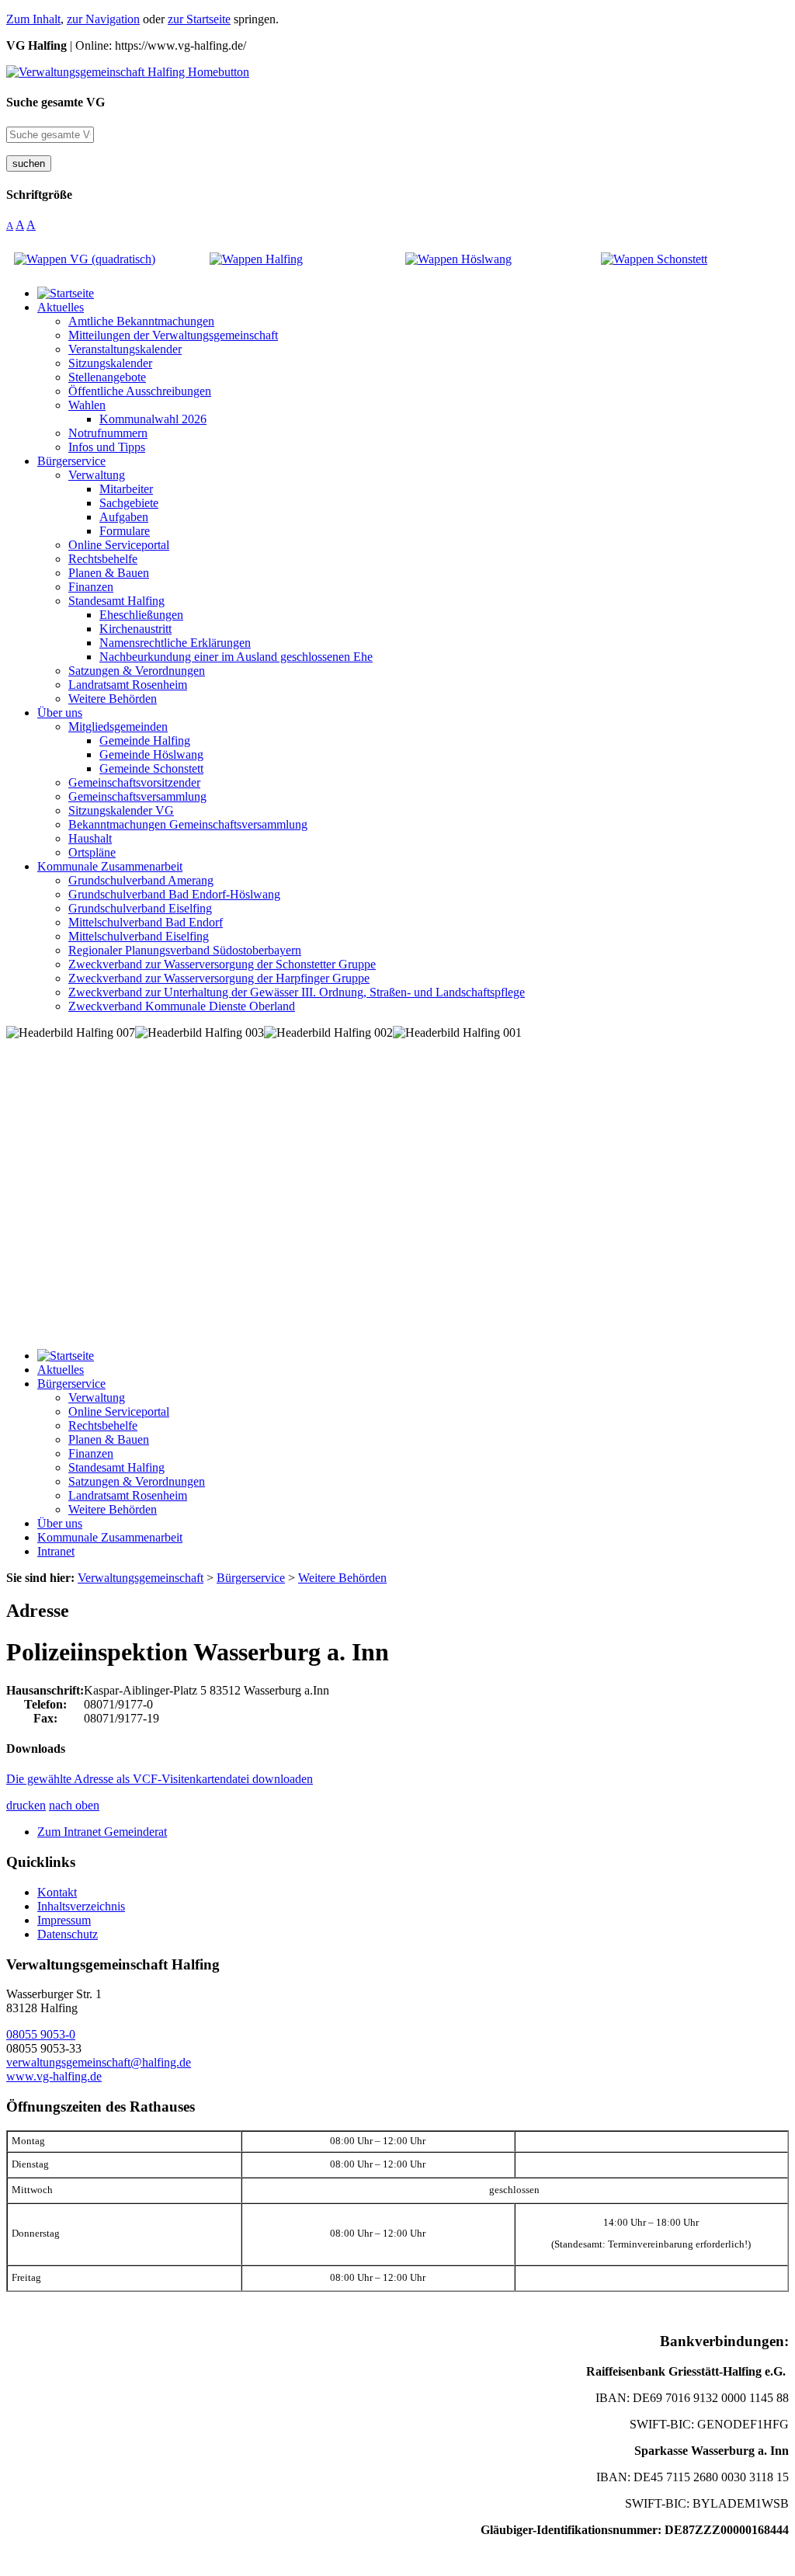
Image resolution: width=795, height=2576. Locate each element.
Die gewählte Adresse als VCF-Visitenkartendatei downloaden (160, 1779)
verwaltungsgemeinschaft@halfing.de (99, 2062)
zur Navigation (103, 19)
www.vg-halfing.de (54, 2076)
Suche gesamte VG (56, 102)
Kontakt (57, 1892)
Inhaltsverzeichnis (81, 1906)
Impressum (64, 1920)
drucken (26, 1805)
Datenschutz (68, 1934)
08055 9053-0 (41, 2034)
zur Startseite (199, 19)
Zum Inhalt (33, 19)
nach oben (74, 1805)
